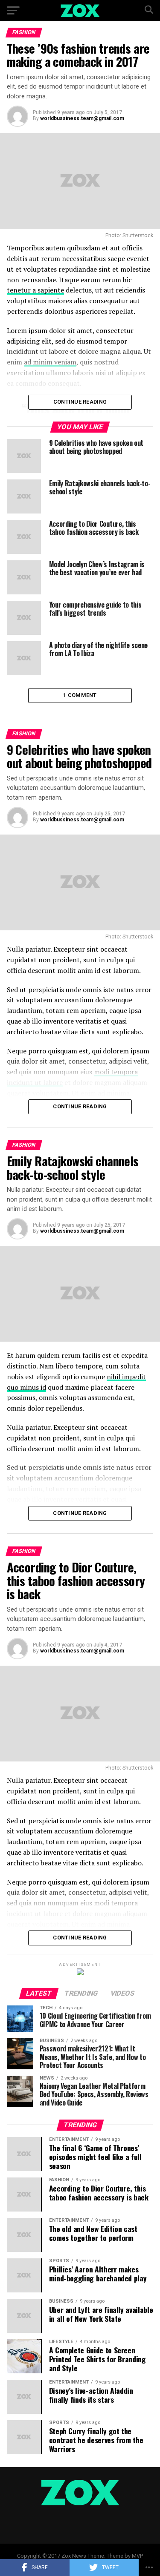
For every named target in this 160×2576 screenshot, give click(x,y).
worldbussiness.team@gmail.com (82, 118)
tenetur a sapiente (35, 290)
